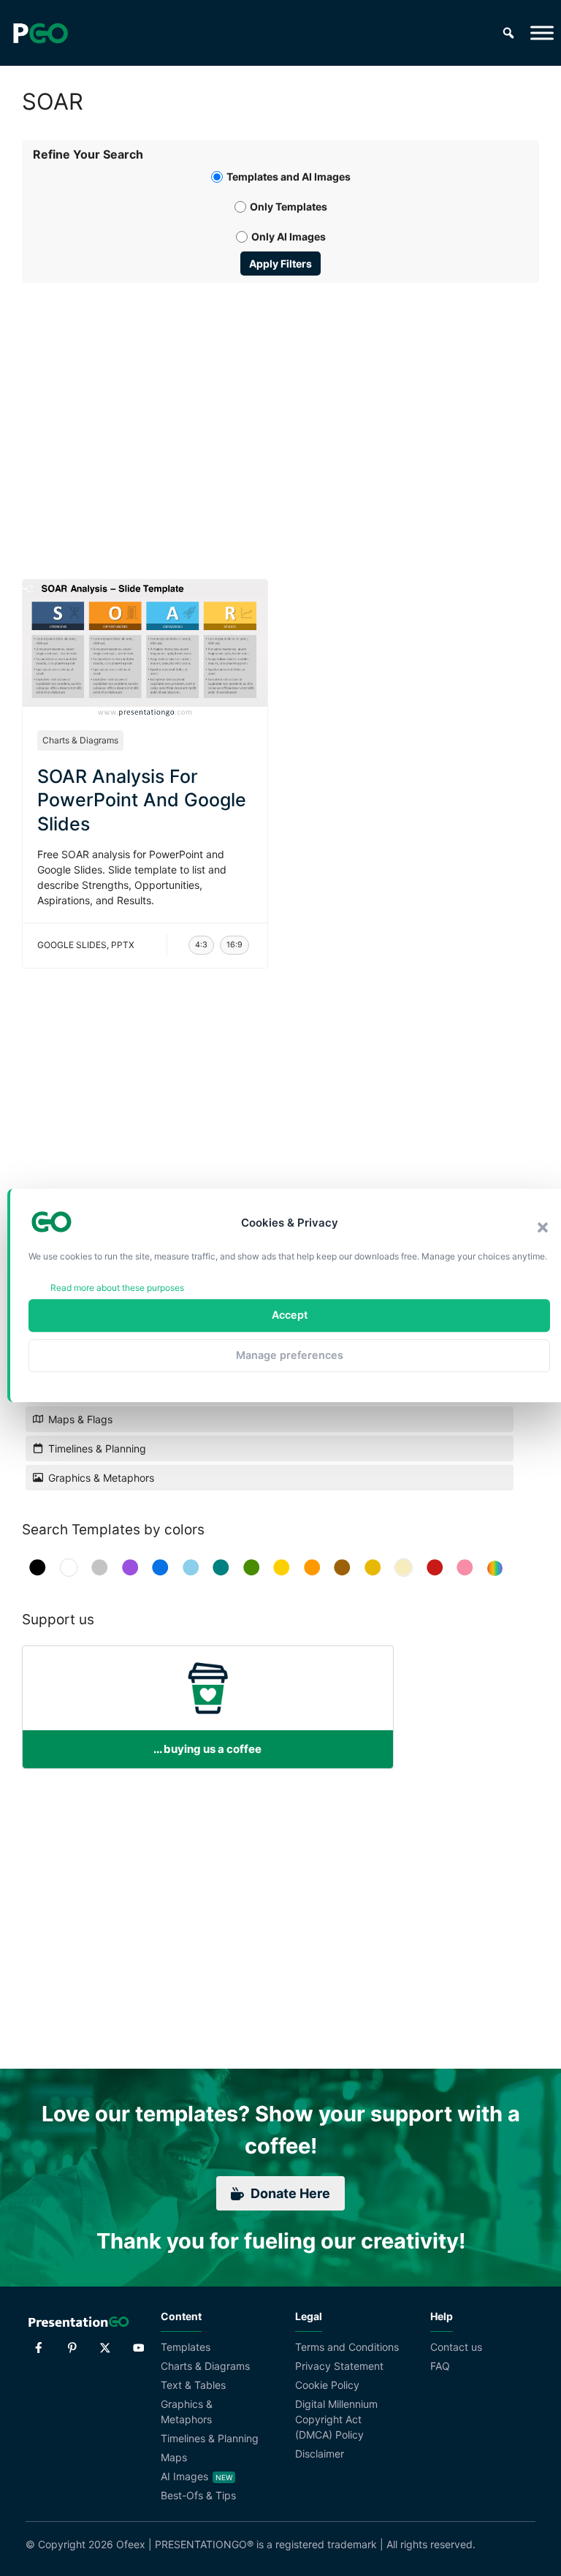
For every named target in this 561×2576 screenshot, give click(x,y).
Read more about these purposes (117, 1288)
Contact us (456, 2347)
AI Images (184, 2476)
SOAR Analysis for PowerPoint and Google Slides (142, 800)
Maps (174, 2457)
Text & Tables (193, 2385)
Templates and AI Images (289, 177)
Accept (290, 1315)
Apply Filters (280, 264)
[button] (543, 1227)
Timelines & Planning (210, 2438)
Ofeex (131, 2544)
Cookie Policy (327, 2385)
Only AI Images (289, 236)
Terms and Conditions (347, 2347)
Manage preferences (290, 1355)
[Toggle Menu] (542, 33)
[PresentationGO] (40, 33)
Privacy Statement (339, 2366)
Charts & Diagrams (80, 740)
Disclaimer (320, 2454)
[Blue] (160, 1568)
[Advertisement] (280, 414)
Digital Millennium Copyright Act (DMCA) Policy (336, 2419)
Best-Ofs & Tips (198, 2495)
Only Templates (289, 207)
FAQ (440, 2366)
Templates (186, 2347)
